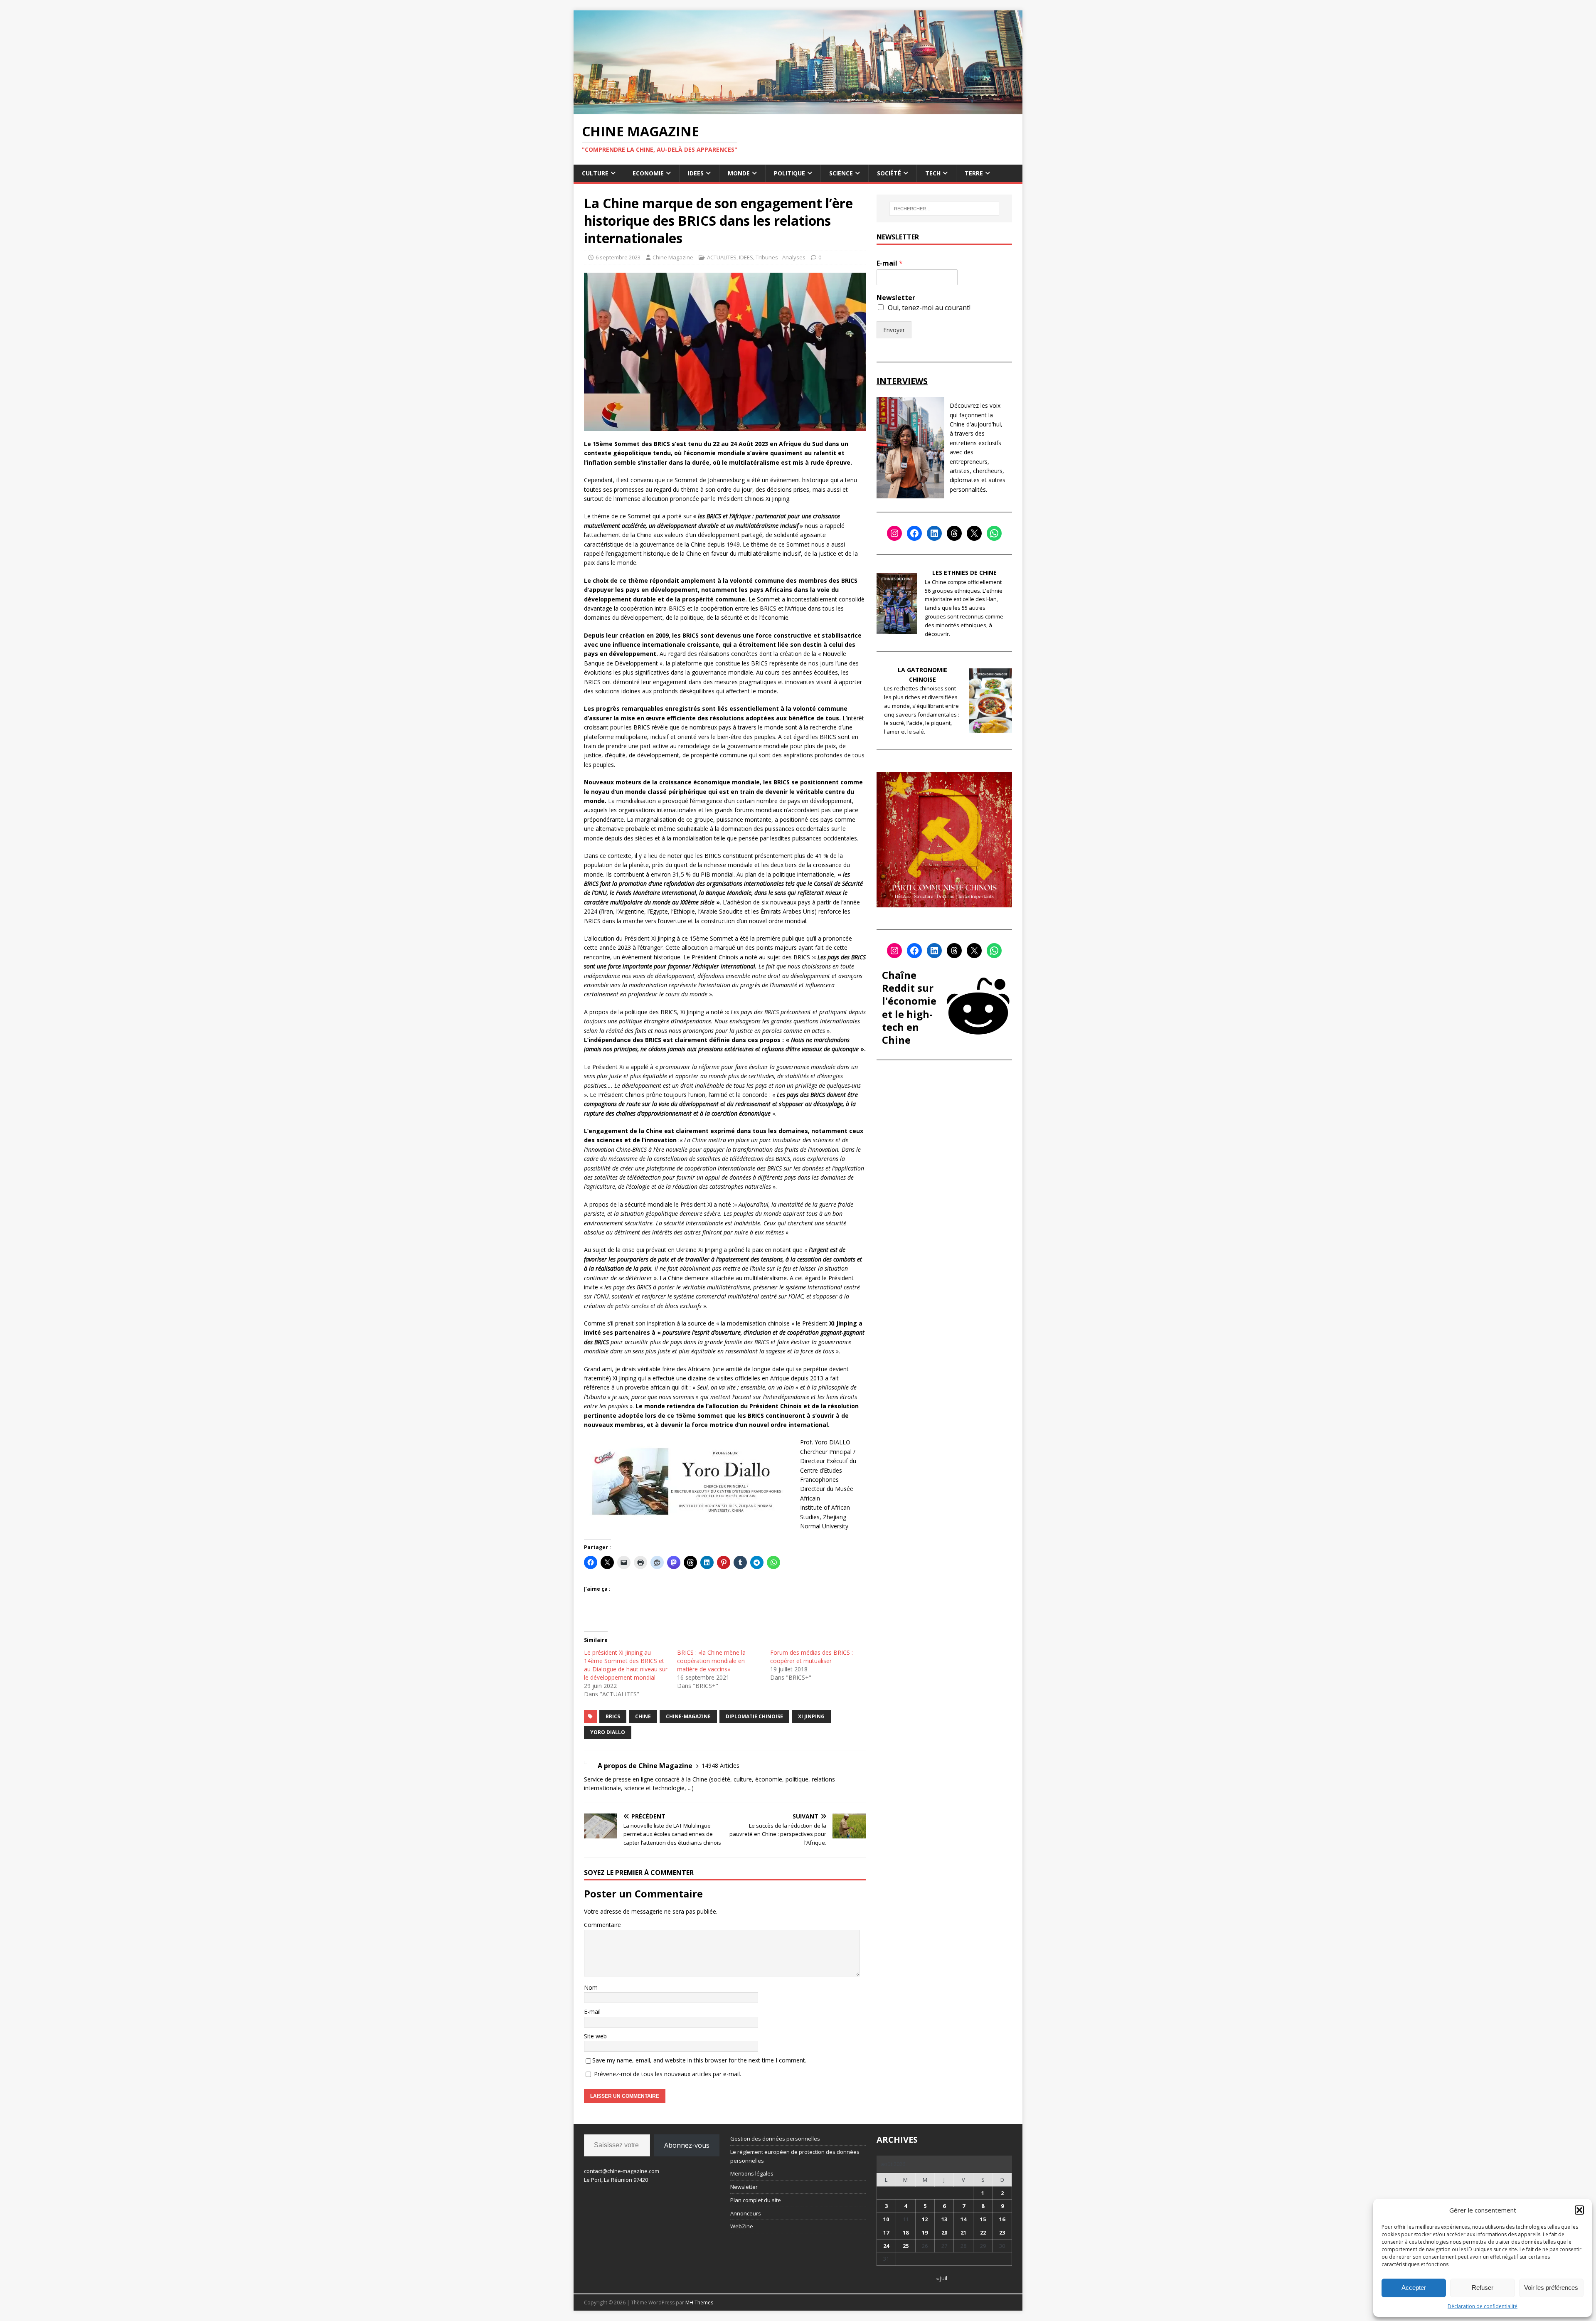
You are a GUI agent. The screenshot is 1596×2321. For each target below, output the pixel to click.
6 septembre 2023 (618, 257)
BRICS (613, 1716)
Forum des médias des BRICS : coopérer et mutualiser (812, 1657)
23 (1002, 2232)
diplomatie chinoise (754, 1716)
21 (963, 2232)
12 (925, 2219)
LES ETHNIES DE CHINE (964, 573)
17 (886, 2232)
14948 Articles (720, 1765)
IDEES (696, 173)
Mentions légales (752, 2173)
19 (925, 2232)
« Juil (942, 2278)
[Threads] (954, 533)
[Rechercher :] (944, 209)
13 (944, 2219)
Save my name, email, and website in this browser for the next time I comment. (699, 2060)
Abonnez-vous (687, 2145)
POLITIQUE (789, 173)
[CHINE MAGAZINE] (798, 109)
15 (983, 2219)
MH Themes (699, 2303)
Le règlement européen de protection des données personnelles (795, 2156)
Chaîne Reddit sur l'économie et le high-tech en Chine (909, 1007)
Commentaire (602, 1925)
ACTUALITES (722, 257)
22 (983, 2232)
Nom (591, 1987)
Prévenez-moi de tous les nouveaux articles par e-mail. (667, 2074)
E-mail (592, 2012)
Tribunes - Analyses (781, 257)
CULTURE (595, 173)
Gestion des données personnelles (775, 2139)
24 (886, 2246)
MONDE (739, 173)
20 (944, 2232)
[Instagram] (894, 533)
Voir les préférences (1551, 2288)
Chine (643, 1716)
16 (1002, 2219)
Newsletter (896, 298)
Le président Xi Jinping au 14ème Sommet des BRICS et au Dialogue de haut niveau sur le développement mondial (626, 1665)
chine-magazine (688, 1716)
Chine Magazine (673, 257)
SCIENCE (841, 173)
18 (906, 2232)
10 (886, 2219)
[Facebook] (914, 533)
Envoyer (894, 330)
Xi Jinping (811, 1716)
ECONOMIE (648, 173)
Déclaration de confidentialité (1483, 2306)
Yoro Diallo (608, 1732)
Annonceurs (746, 2213)
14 (963, 2219)
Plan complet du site (756, 2200)
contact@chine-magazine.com (622, 2171)
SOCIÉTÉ (889, 173)
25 (906, 2246)
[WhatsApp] (994, 533)
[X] (974, 533)
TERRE (974, 173)
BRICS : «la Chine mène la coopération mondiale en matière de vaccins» (711, 1661)
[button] (1579, 2210)
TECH (933, 173)
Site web (595, 2036)
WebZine (742, 2226)
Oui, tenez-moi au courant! (929, 308)
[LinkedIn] (934, 533)
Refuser (1483, 2288)
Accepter (1414, 2288)
